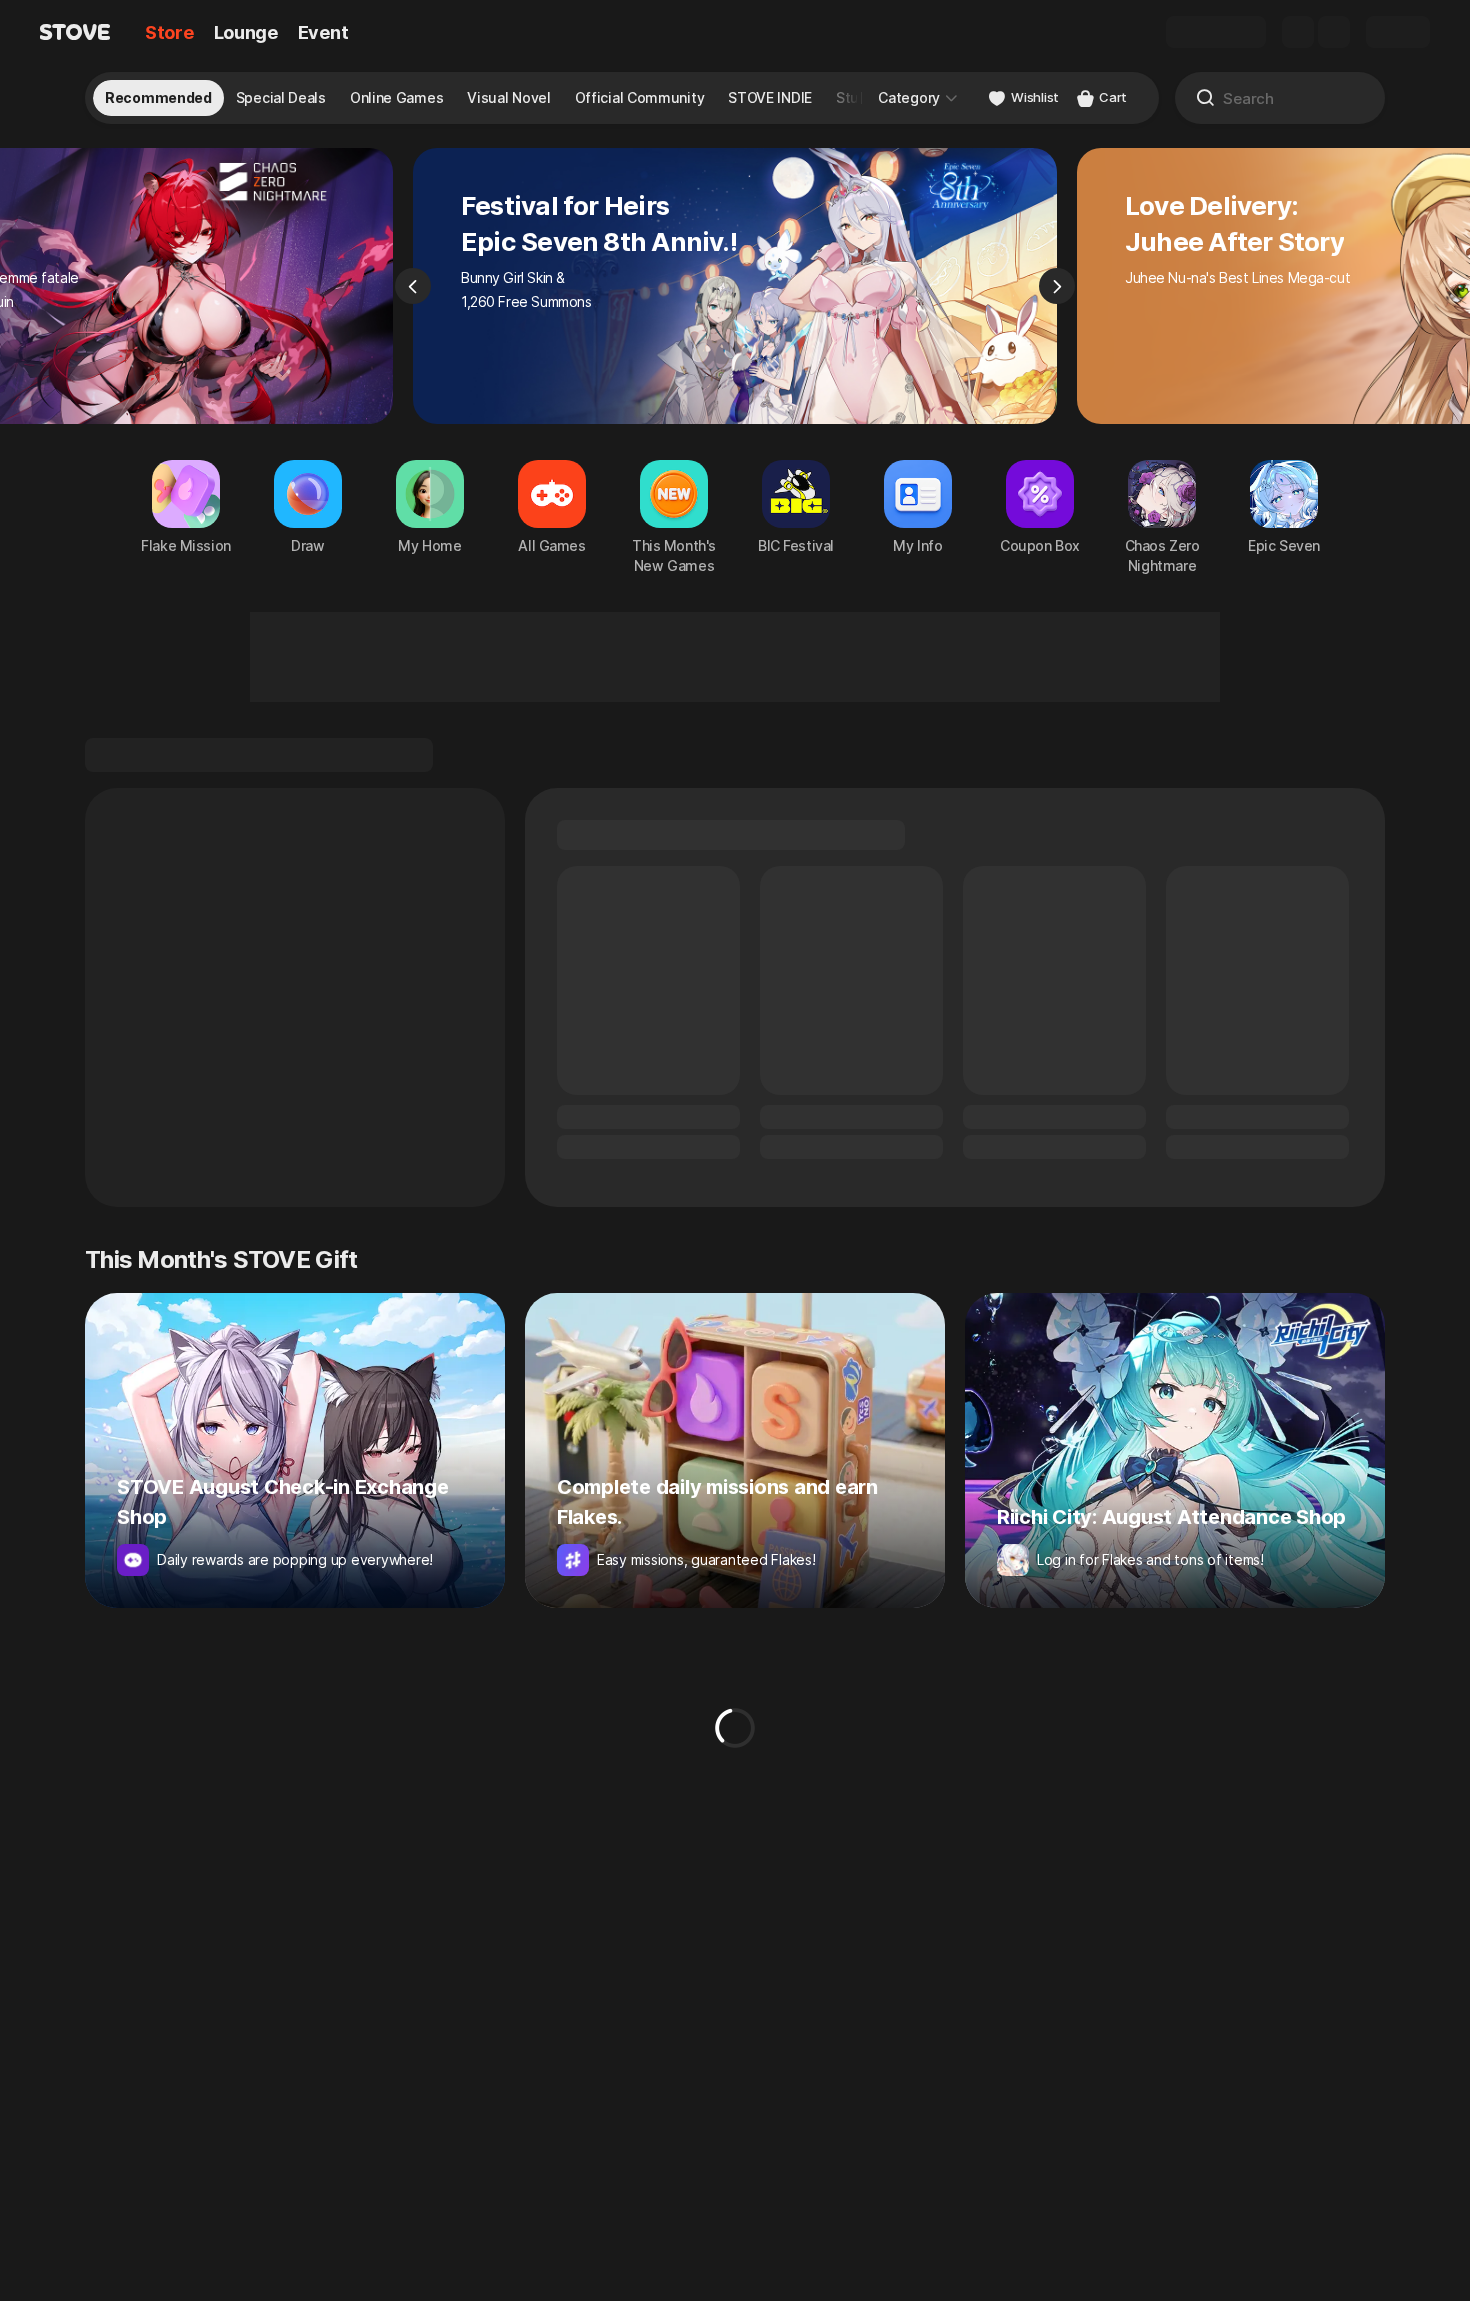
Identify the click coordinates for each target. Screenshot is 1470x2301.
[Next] (1057, 286)
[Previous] (413, 286)
